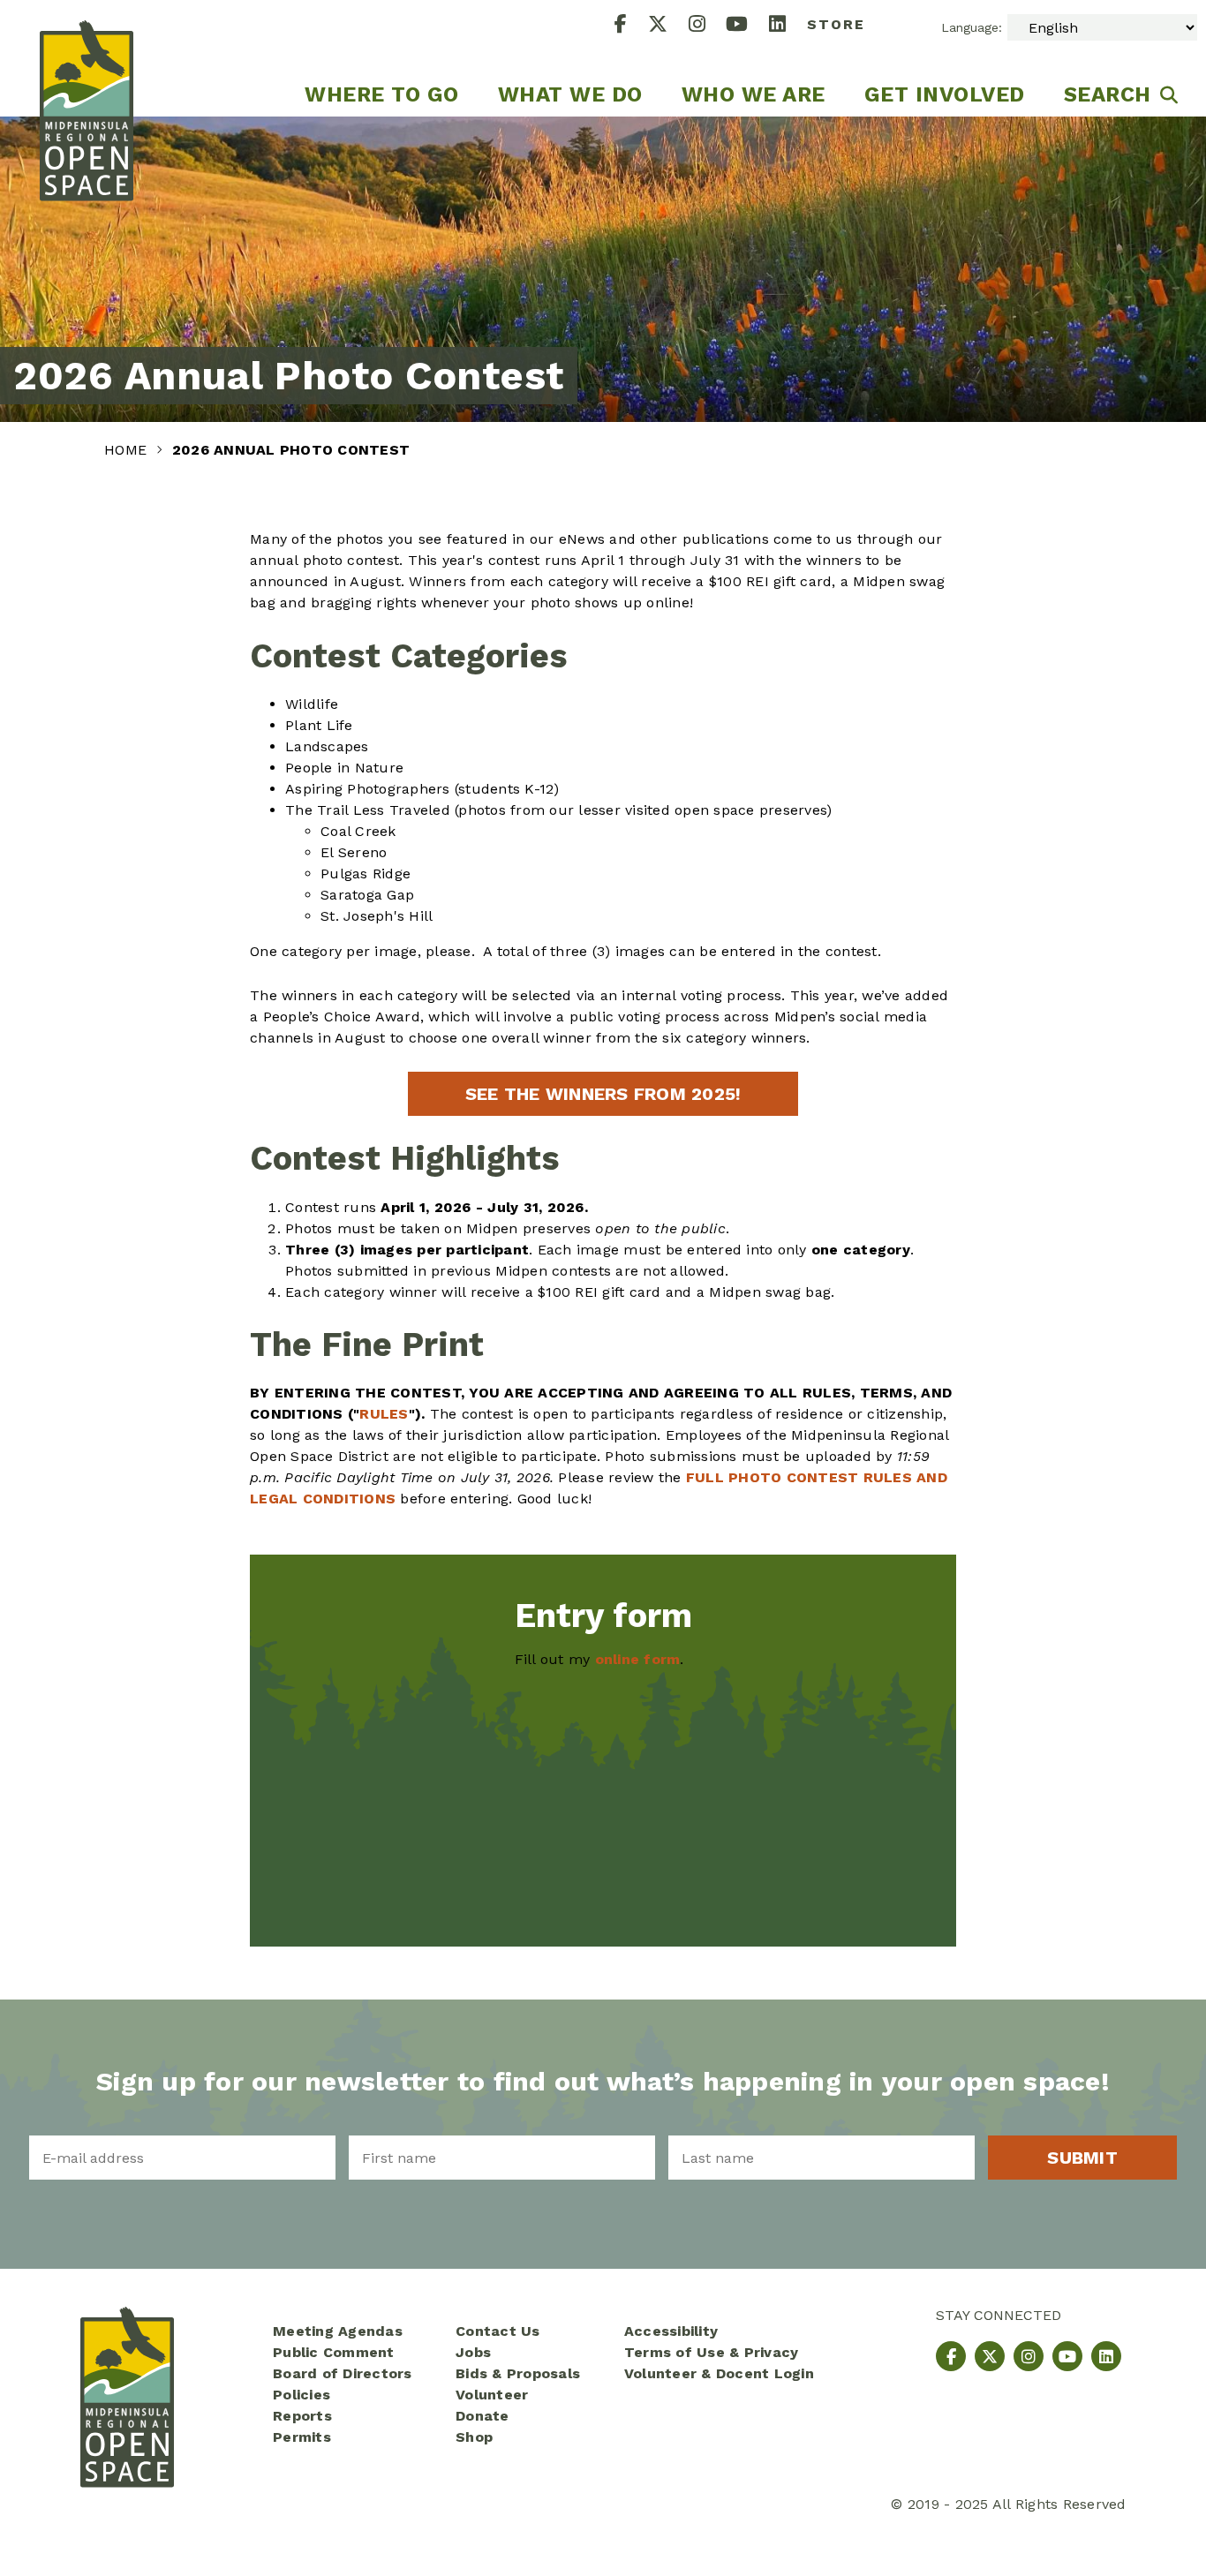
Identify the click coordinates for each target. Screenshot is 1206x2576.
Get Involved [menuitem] (945, 94)
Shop (474, 2437)
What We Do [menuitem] (570, 94)
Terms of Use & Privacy (712, 2352)
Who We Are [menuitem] (754, 94)
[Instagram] (708, 26)
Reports (302, 2416)
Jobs (473, 2352)
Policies (301, 2395)
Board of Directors (343, 2373)
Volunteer (492, 2395)
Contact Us (498, 2331)
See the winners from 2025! (603, 1094)
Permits (302, 2437)
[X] (668, 26)
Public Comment (334, 2352)
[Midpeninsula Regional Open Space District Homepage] (87, 58)
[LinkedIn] (788, 26)
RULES (384, 1414)
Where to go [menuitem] (382, 94)
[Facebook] (631, 26)
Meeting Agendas (338, 2331)
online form (638, 1659)
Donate (482, 2416)
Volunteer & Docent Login (719, 2373)
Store (836, 24)
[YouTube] (747, 26)
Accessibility (671, 2331)
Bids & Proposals (518, 2373)
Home (128, 450)
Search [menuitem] (1108, 94)
